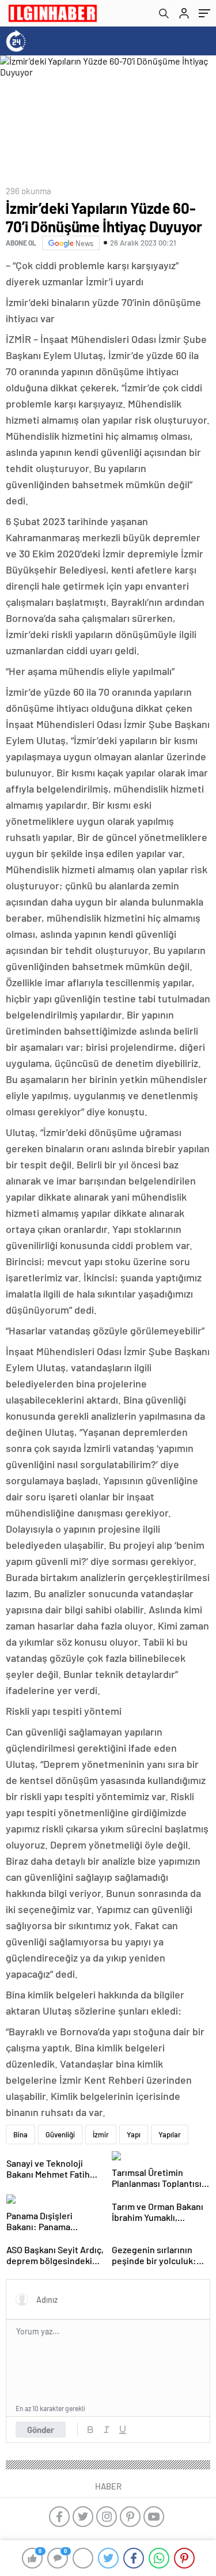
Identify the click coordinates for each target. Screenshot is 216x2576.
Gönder (41, 2430)
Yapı (134, 2134)
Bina (20, 2134)
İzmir (101, 2134)
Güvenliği (60, 2134)
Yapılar (170, 2134)
